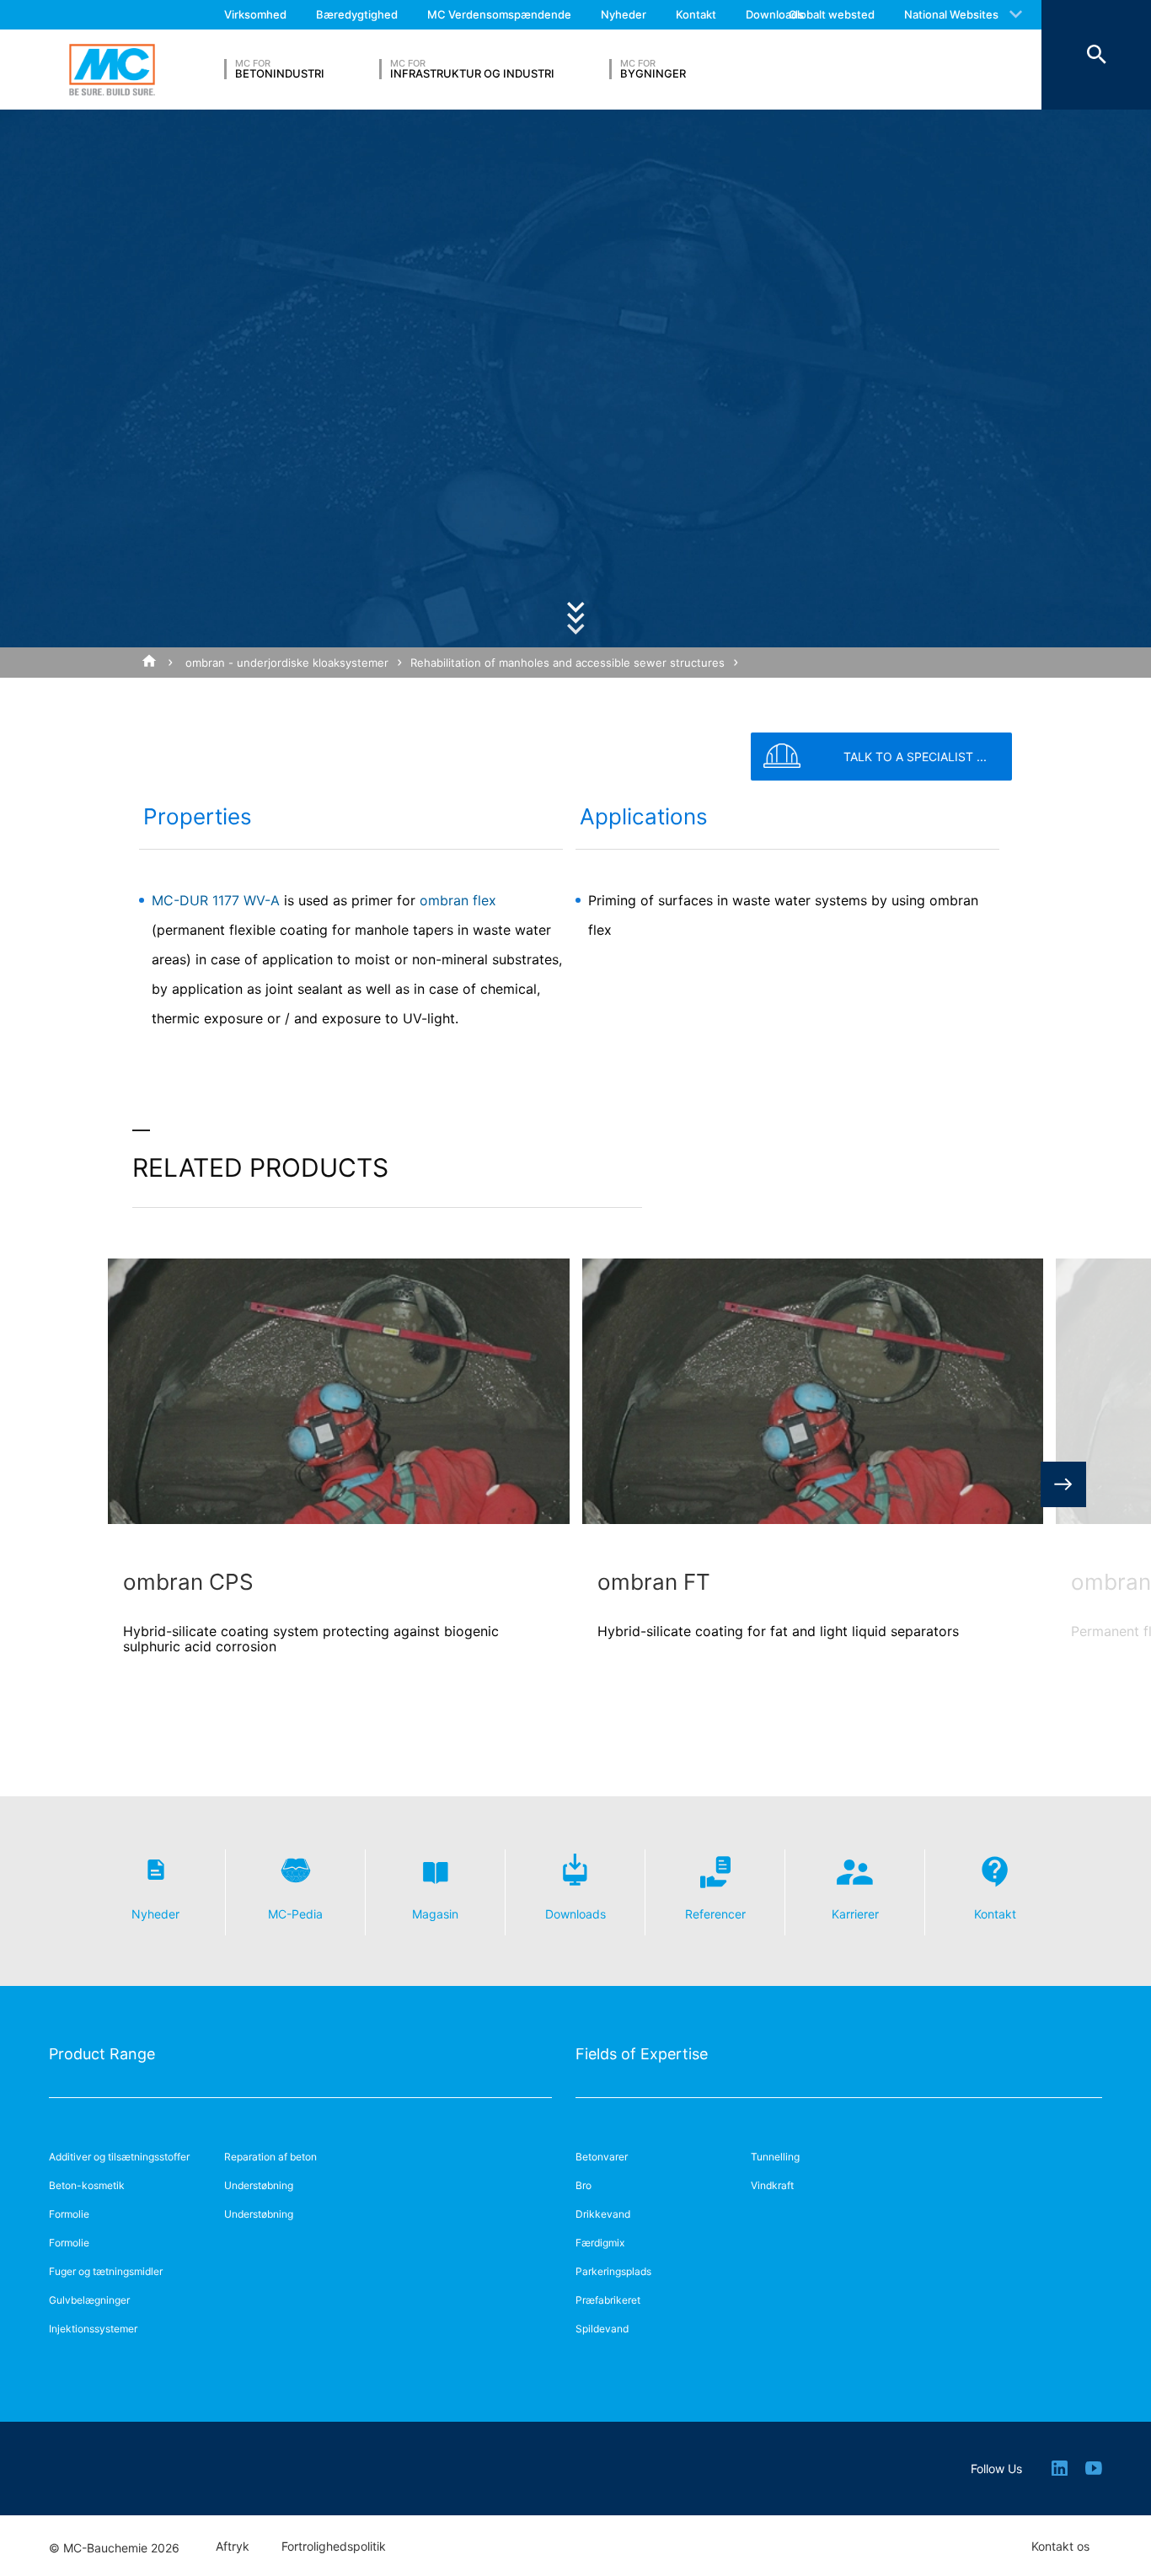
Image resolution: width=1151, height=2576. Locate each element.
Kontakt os (1060, 2546)
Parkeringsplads (613, 2271)
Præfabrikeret (608, 2300)
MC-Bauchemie (112, 70)
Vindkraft (772, 2185)
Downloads (775, 14)
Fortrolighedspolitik (334, 2546)
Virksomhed (255, 14)
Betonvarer (602, 2157)
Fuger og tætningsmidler (106, 2271)
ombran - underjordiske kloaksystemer (287, 663)
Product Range (102, 2054)
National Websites (951, 14)
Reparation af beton (270, 2157)
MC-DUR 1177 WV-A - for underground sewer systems (282, 693)
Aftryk (233, 2546)
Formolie (69, 2214)
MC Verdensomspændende (499, 14)
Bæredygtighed (357, 14)
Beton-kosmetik (87, 2185)
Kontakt (696, 14)
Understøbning (259, 2185)
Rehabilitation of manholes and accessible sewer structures (567, 663)
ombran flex (458, 900)
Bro (584, 2185)
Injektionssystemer (93, 2329)
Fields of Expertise (642, 2054)
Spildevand (602, 2329)
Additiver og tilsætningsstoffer (119, 2157)
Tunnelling (775, 2157)
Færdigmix (600, 2243)
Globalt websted (832, 14)
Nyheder (624, 14)
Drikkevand (603, 2214)
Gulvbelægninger (89, 2300)
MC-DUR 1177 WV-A (216, 900)
